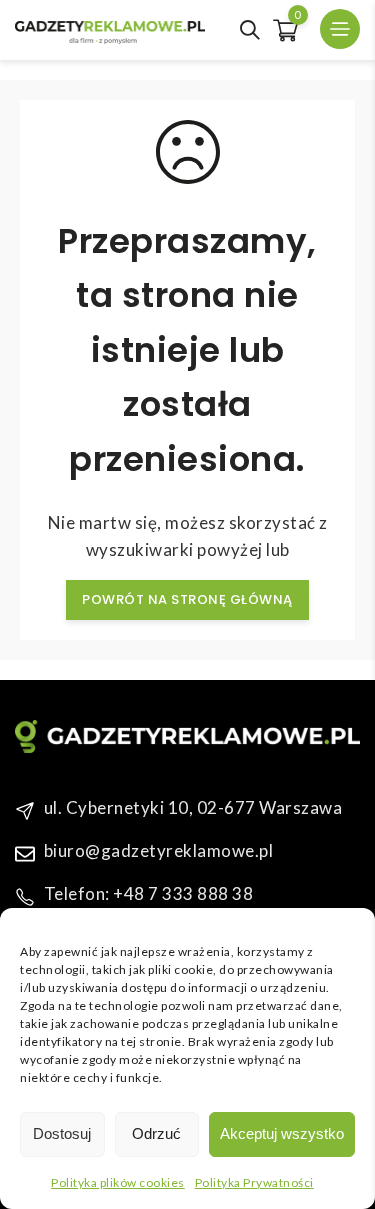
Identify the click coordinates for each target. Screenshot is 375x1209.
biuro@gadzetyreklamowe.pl (159, 850)
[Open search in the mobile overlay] (250, 30)
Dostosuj (62, 1133)
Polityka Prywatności (254, 1182)
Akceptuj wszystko (282, 1133)
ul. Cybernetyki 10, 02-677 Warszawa (193, 807)
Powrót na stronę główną (187, 599)
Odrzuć (156, 1133)
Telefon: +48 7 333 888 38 (149, 893)
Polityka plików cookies (118, 1182)
